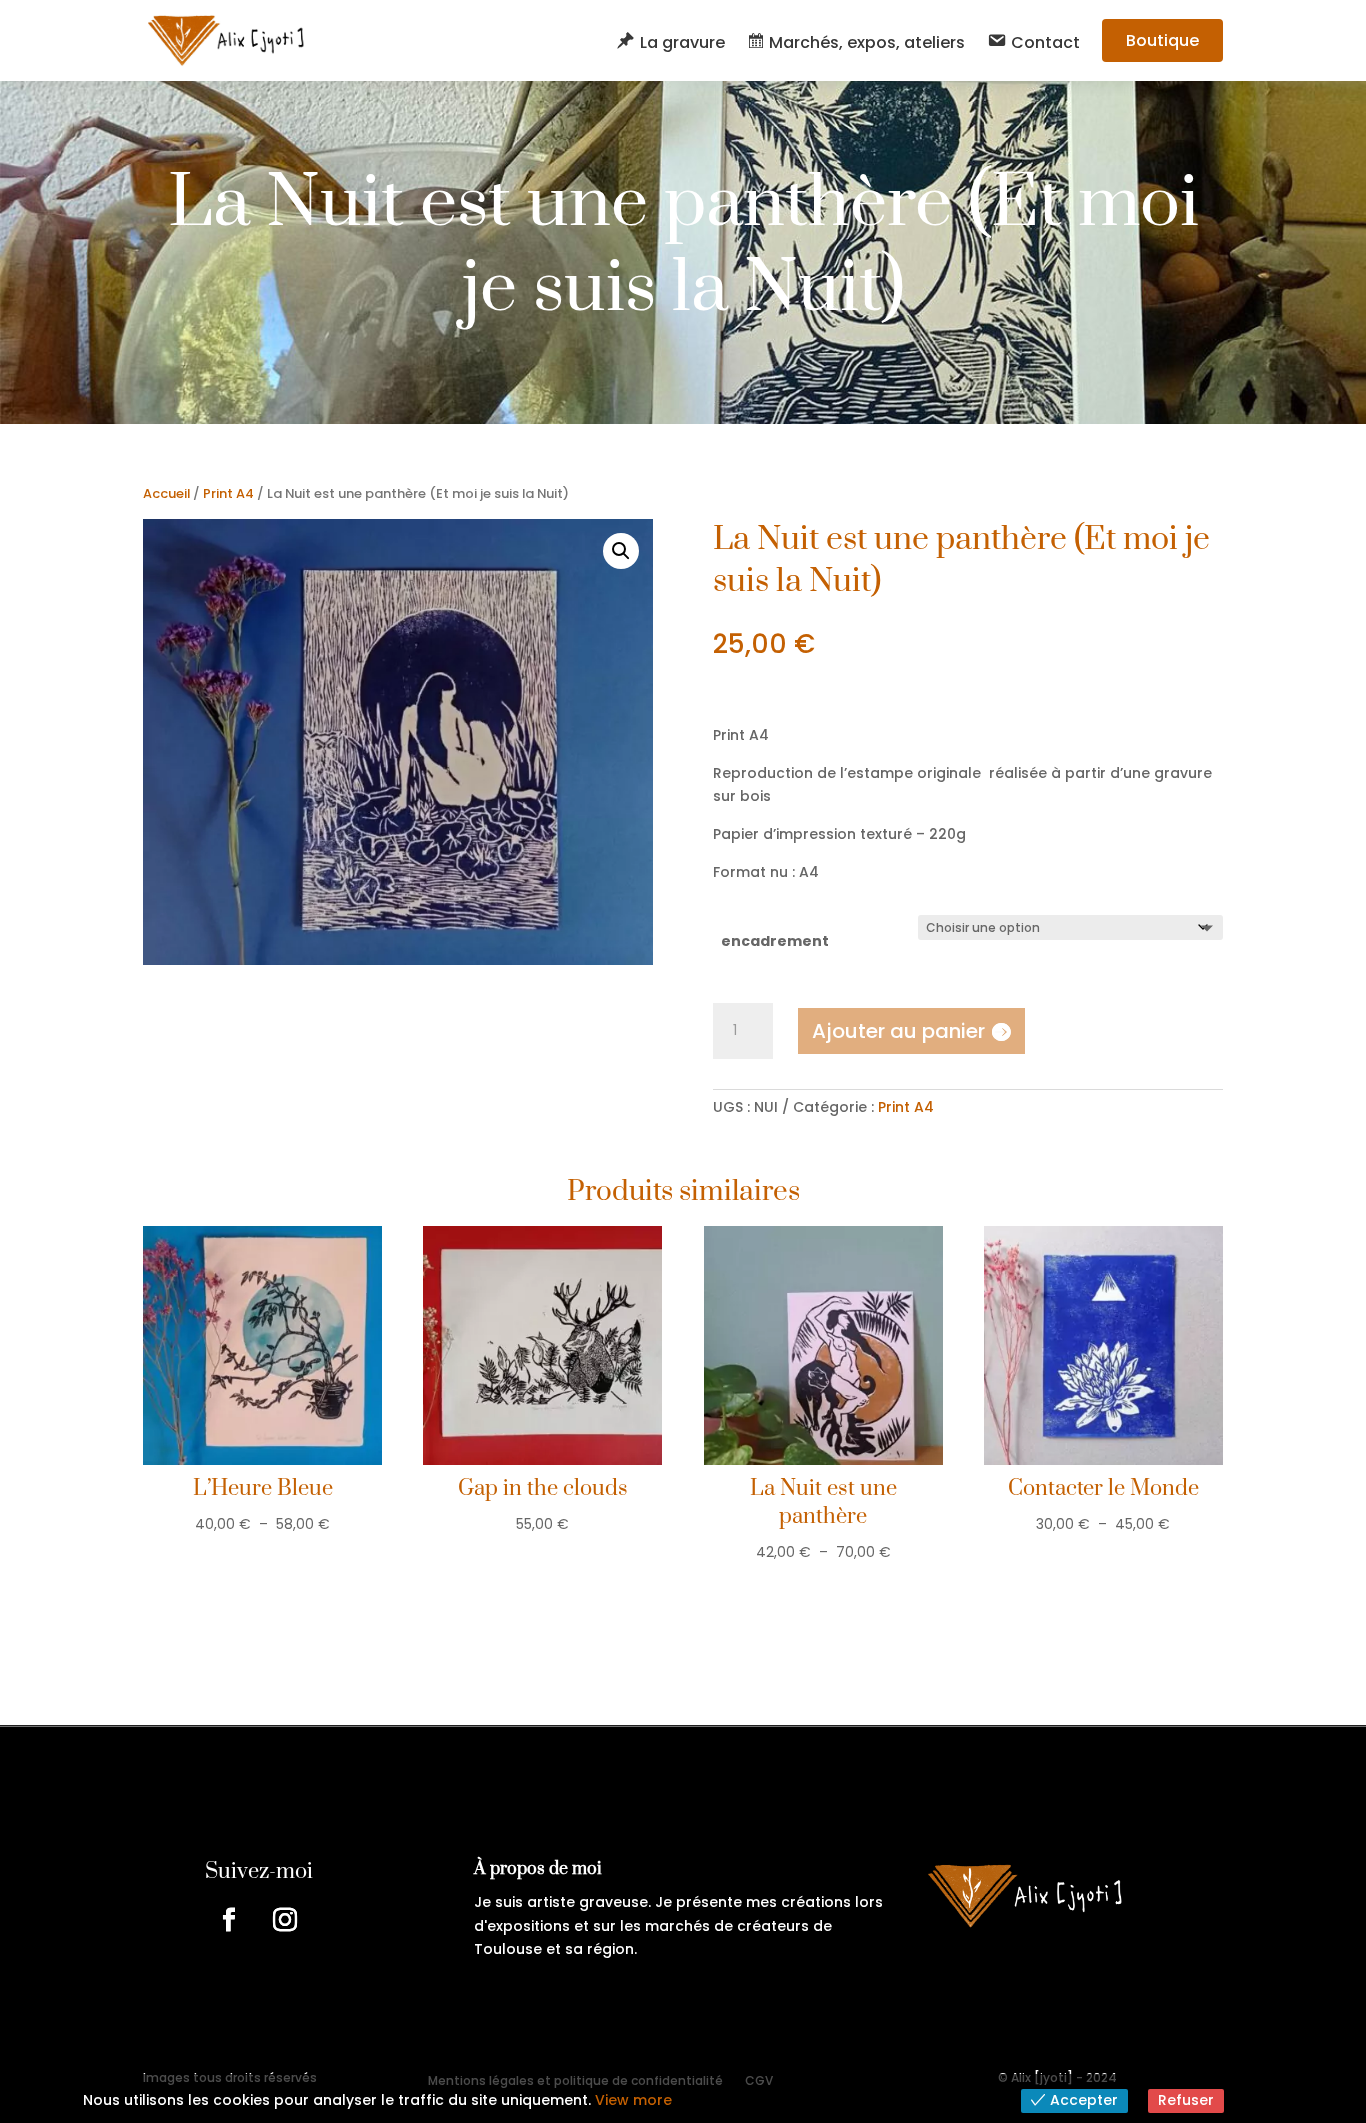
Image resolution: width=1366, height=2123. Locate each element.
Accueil (166, 493)
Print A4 (228, 493)
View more (633, 2100)
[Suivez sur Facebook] (229, 1920)
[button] (621, 551)
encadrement (775, 941)
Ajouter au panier (898, 1031)
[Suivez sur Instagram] (285, 1920)
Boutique (1162, 40)
